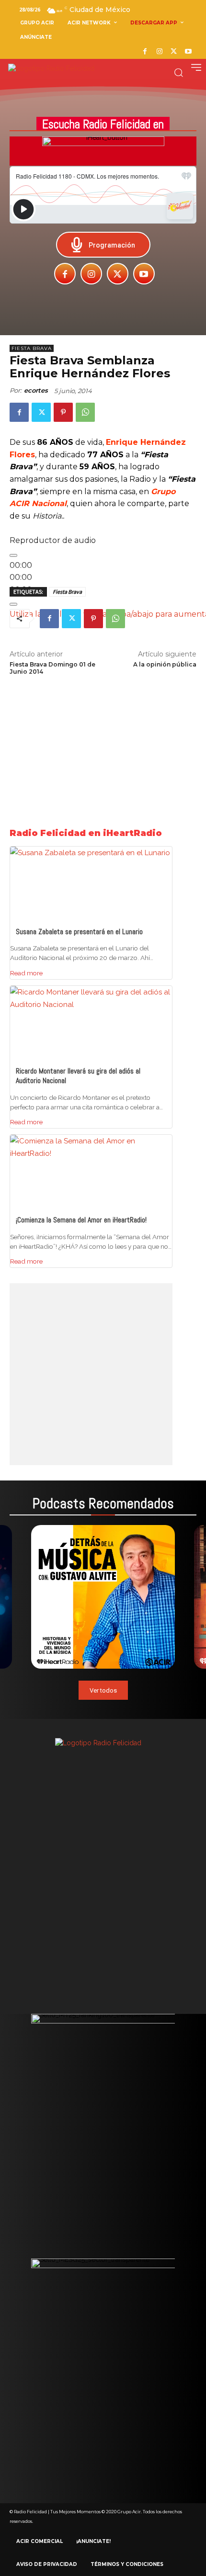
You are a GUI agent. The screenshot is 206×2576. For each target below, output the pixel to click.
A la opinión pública (165, 664)
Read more (26, 973)
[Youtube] (188, 52)
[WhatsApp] (85, 412)
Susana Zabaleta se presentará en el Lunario (79, 932)
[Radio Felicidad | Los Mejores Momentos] (51, 69)
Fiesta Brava (32, 348)
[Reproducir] (13, 555)
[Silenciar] (13, 604)
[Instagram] (159, 52)
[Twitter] (174, 52)
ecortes (36, 390)
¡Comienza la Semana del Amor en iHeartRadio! (81, 1220)
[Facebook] (145, 52)
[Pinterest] (63, 412)
